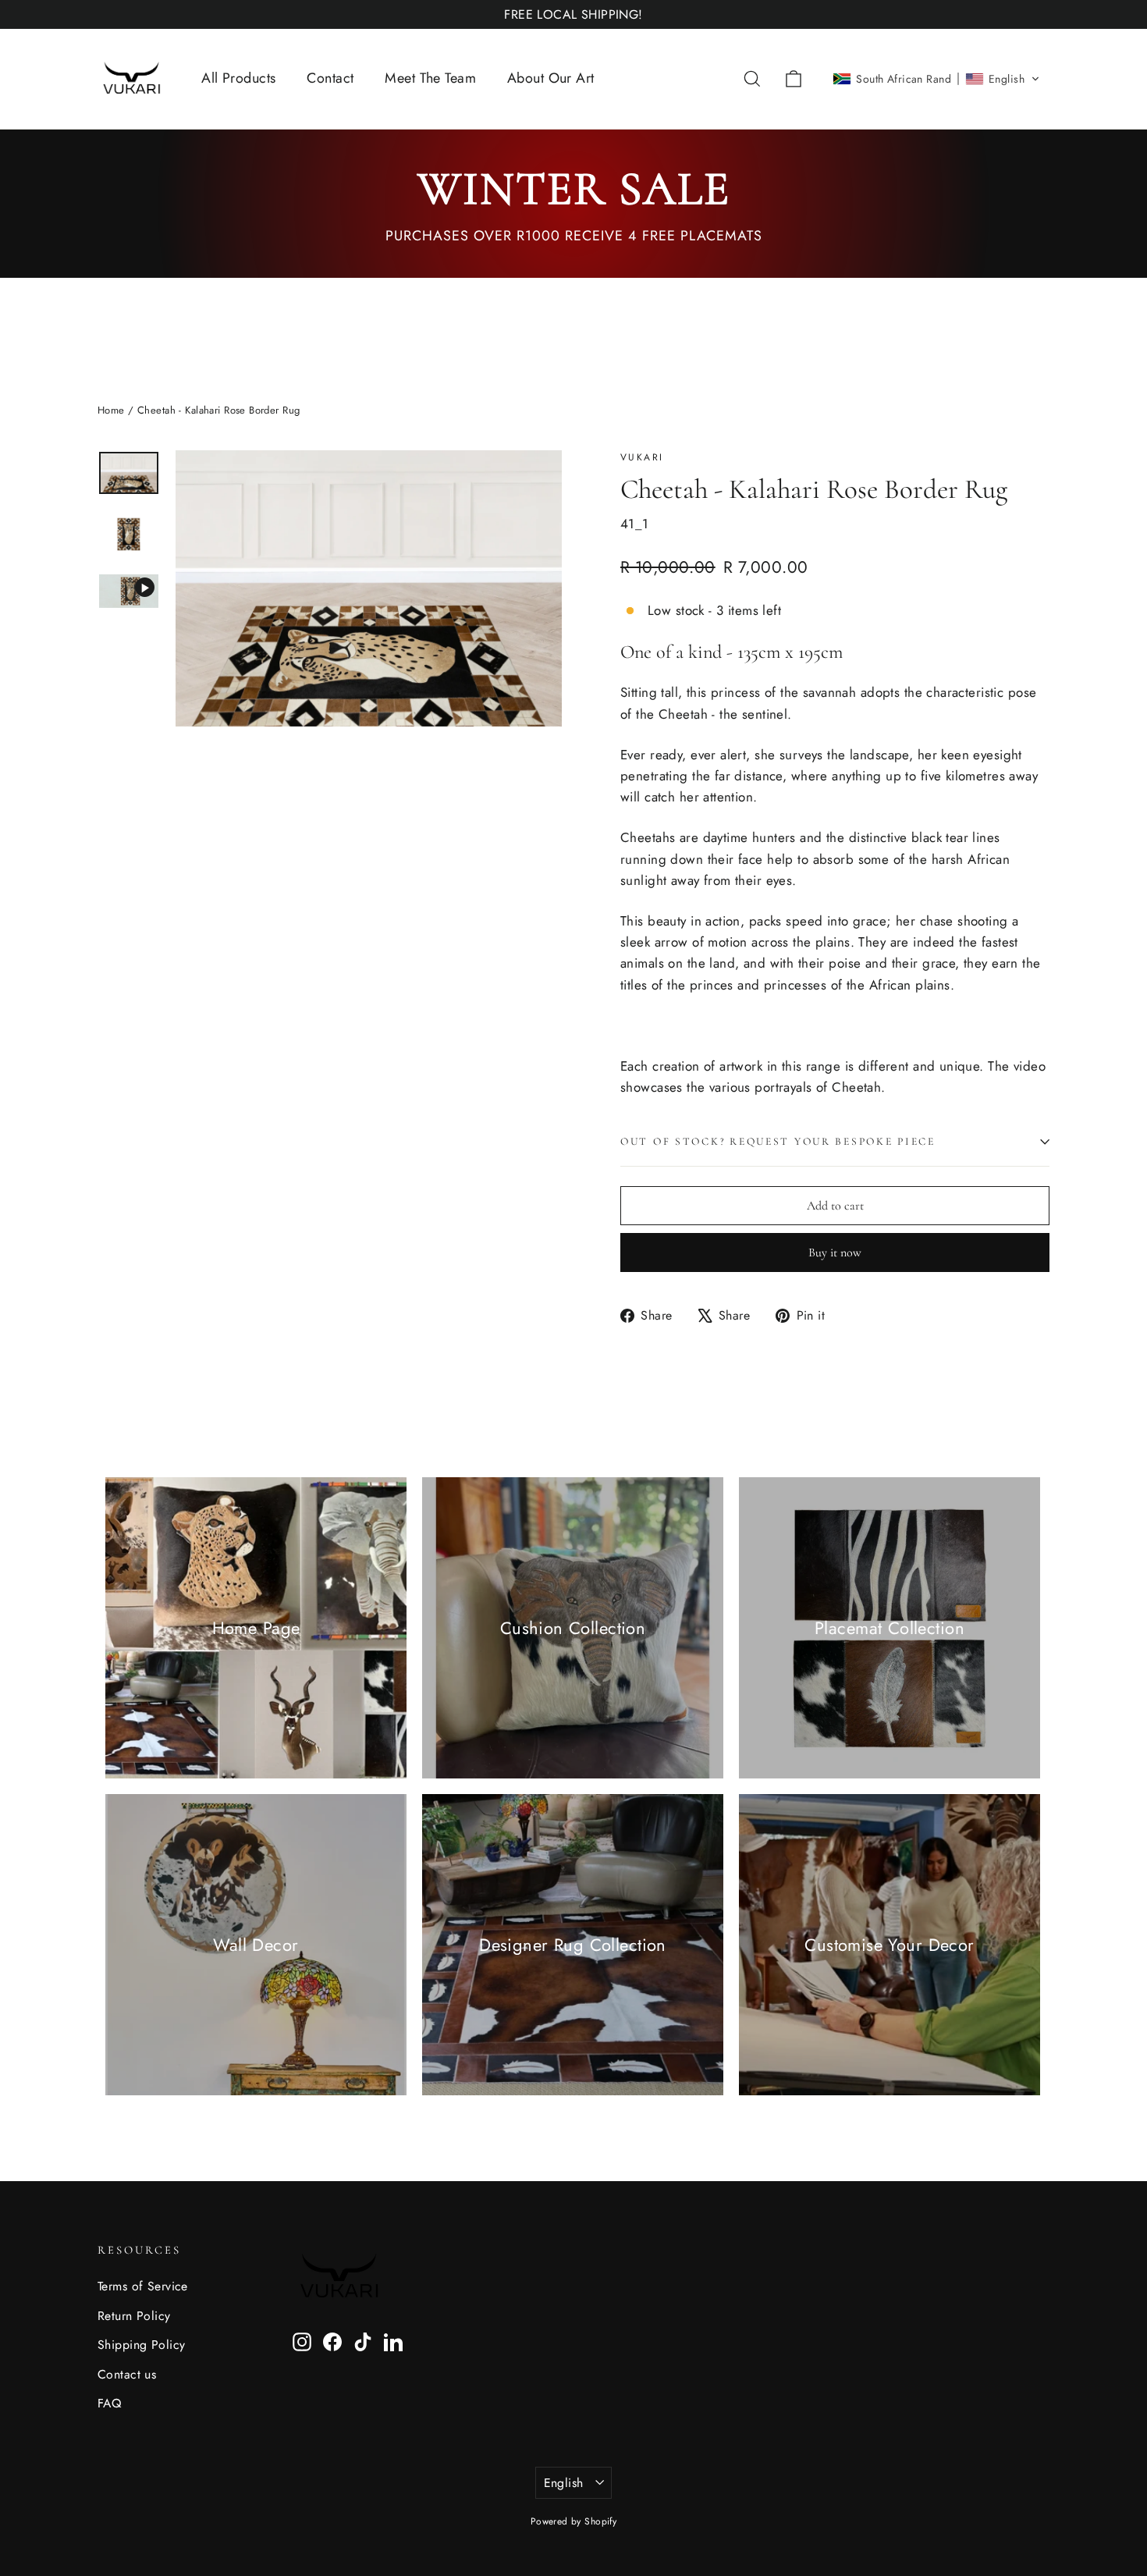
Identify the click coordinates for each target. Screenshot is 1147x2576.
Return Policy (134, 2316)
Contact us (127, 2374)
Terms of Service (143, 2286)
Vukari (642, 457)
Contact (330, 78)
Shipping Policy (141, 2345)
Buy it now (835, 1252)
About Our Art (551, 78)
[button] (936, 79)
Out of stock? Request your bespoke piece (778, 1141)
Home (111, 410)
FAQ (109, 2403)
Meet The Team (430, 78)
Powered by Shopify (574, 2521)
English (564, 2483)
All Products (238, 78)
